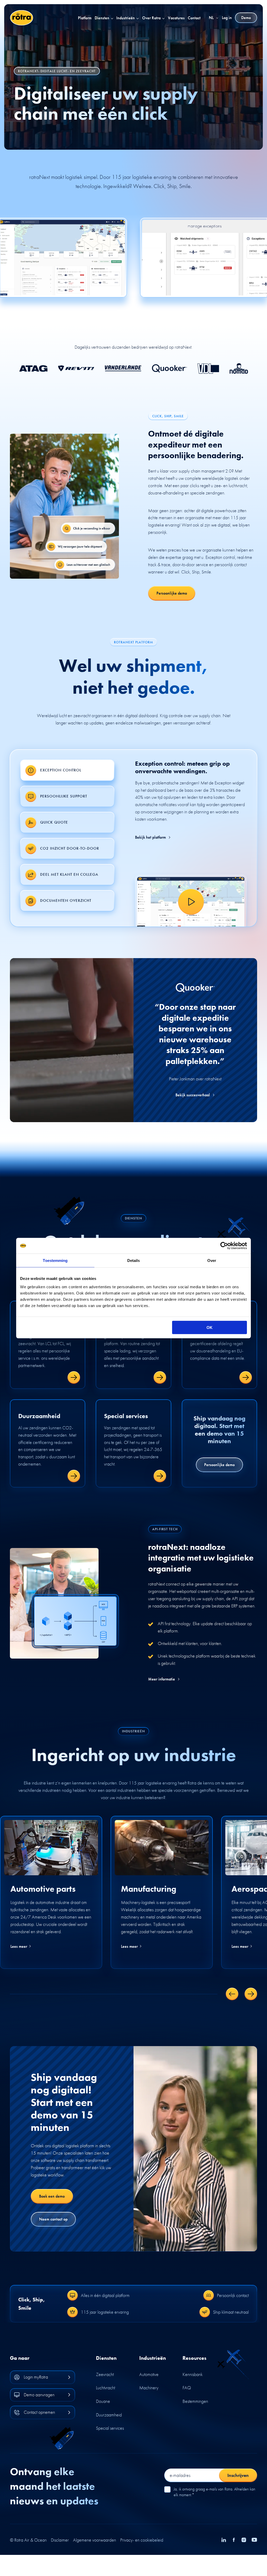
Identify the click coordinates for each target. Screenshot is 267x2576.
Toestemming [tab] (55, 1260)
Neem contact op (53, 2219)
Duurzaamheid (109, 2415)
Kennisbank (193, 2374)
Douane (103, 2401)
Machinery (149, 2388)
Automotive (149, 2374)
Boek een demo (52, 2196)
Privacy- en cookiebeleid (142, 2540)
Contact (194, 18)
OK (210, 1327)
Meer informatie (162, 1679)
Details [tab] (134, 1260)
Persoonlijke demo (172, 593)
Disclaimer (60, 2540)
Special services (110, 2428)
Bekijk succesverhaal (193, 1095)
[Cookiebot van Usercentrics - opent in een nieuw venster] (224, 1246)
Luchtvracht (105, 2388)
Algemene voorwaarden (95, 2540)
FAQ (187, 2388)
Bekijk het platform (150, 837)
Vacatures (176, 18)
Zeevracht (105, 2374)
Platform (85, 18)
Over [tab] (212, 1260)
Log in (227, 18)
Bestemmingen (195, 2401)
